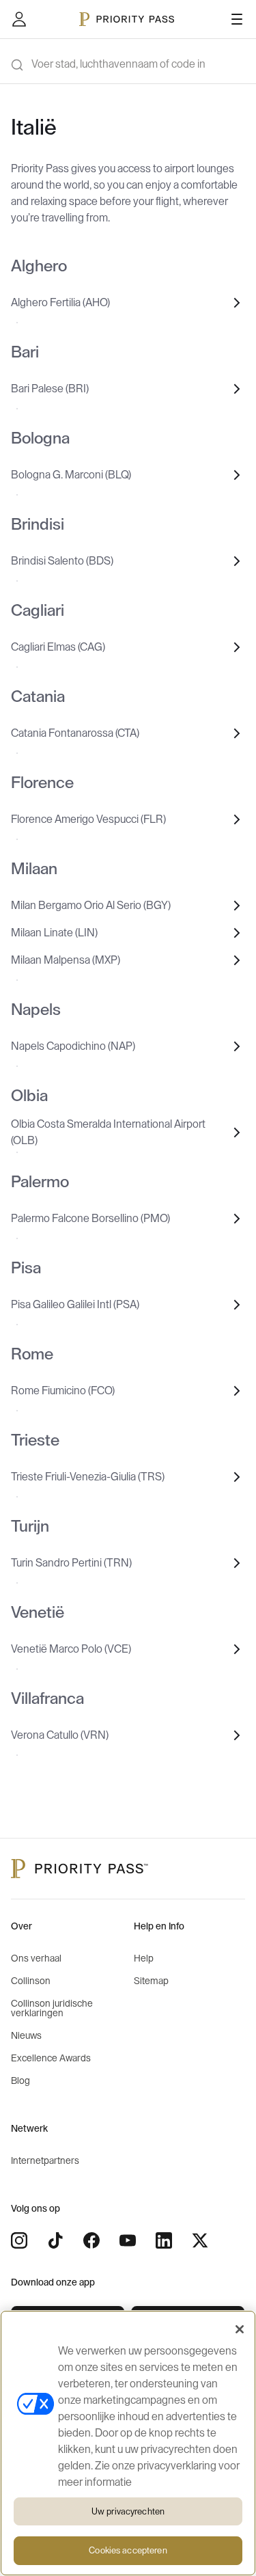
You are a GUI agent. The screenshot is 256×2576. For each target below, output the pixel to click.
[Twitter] (200, 2240)
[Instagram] (19, 2240)
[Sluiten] (240, 2329)
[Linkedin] (164, 2240)
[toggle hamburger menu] (237, 19)
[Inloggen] (19, 19)
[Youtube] (128, 2240)
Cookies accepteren (128, 2550)
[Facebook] (91, 2240)
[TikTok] (55, 2240)
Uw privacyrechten (128, 2511)
